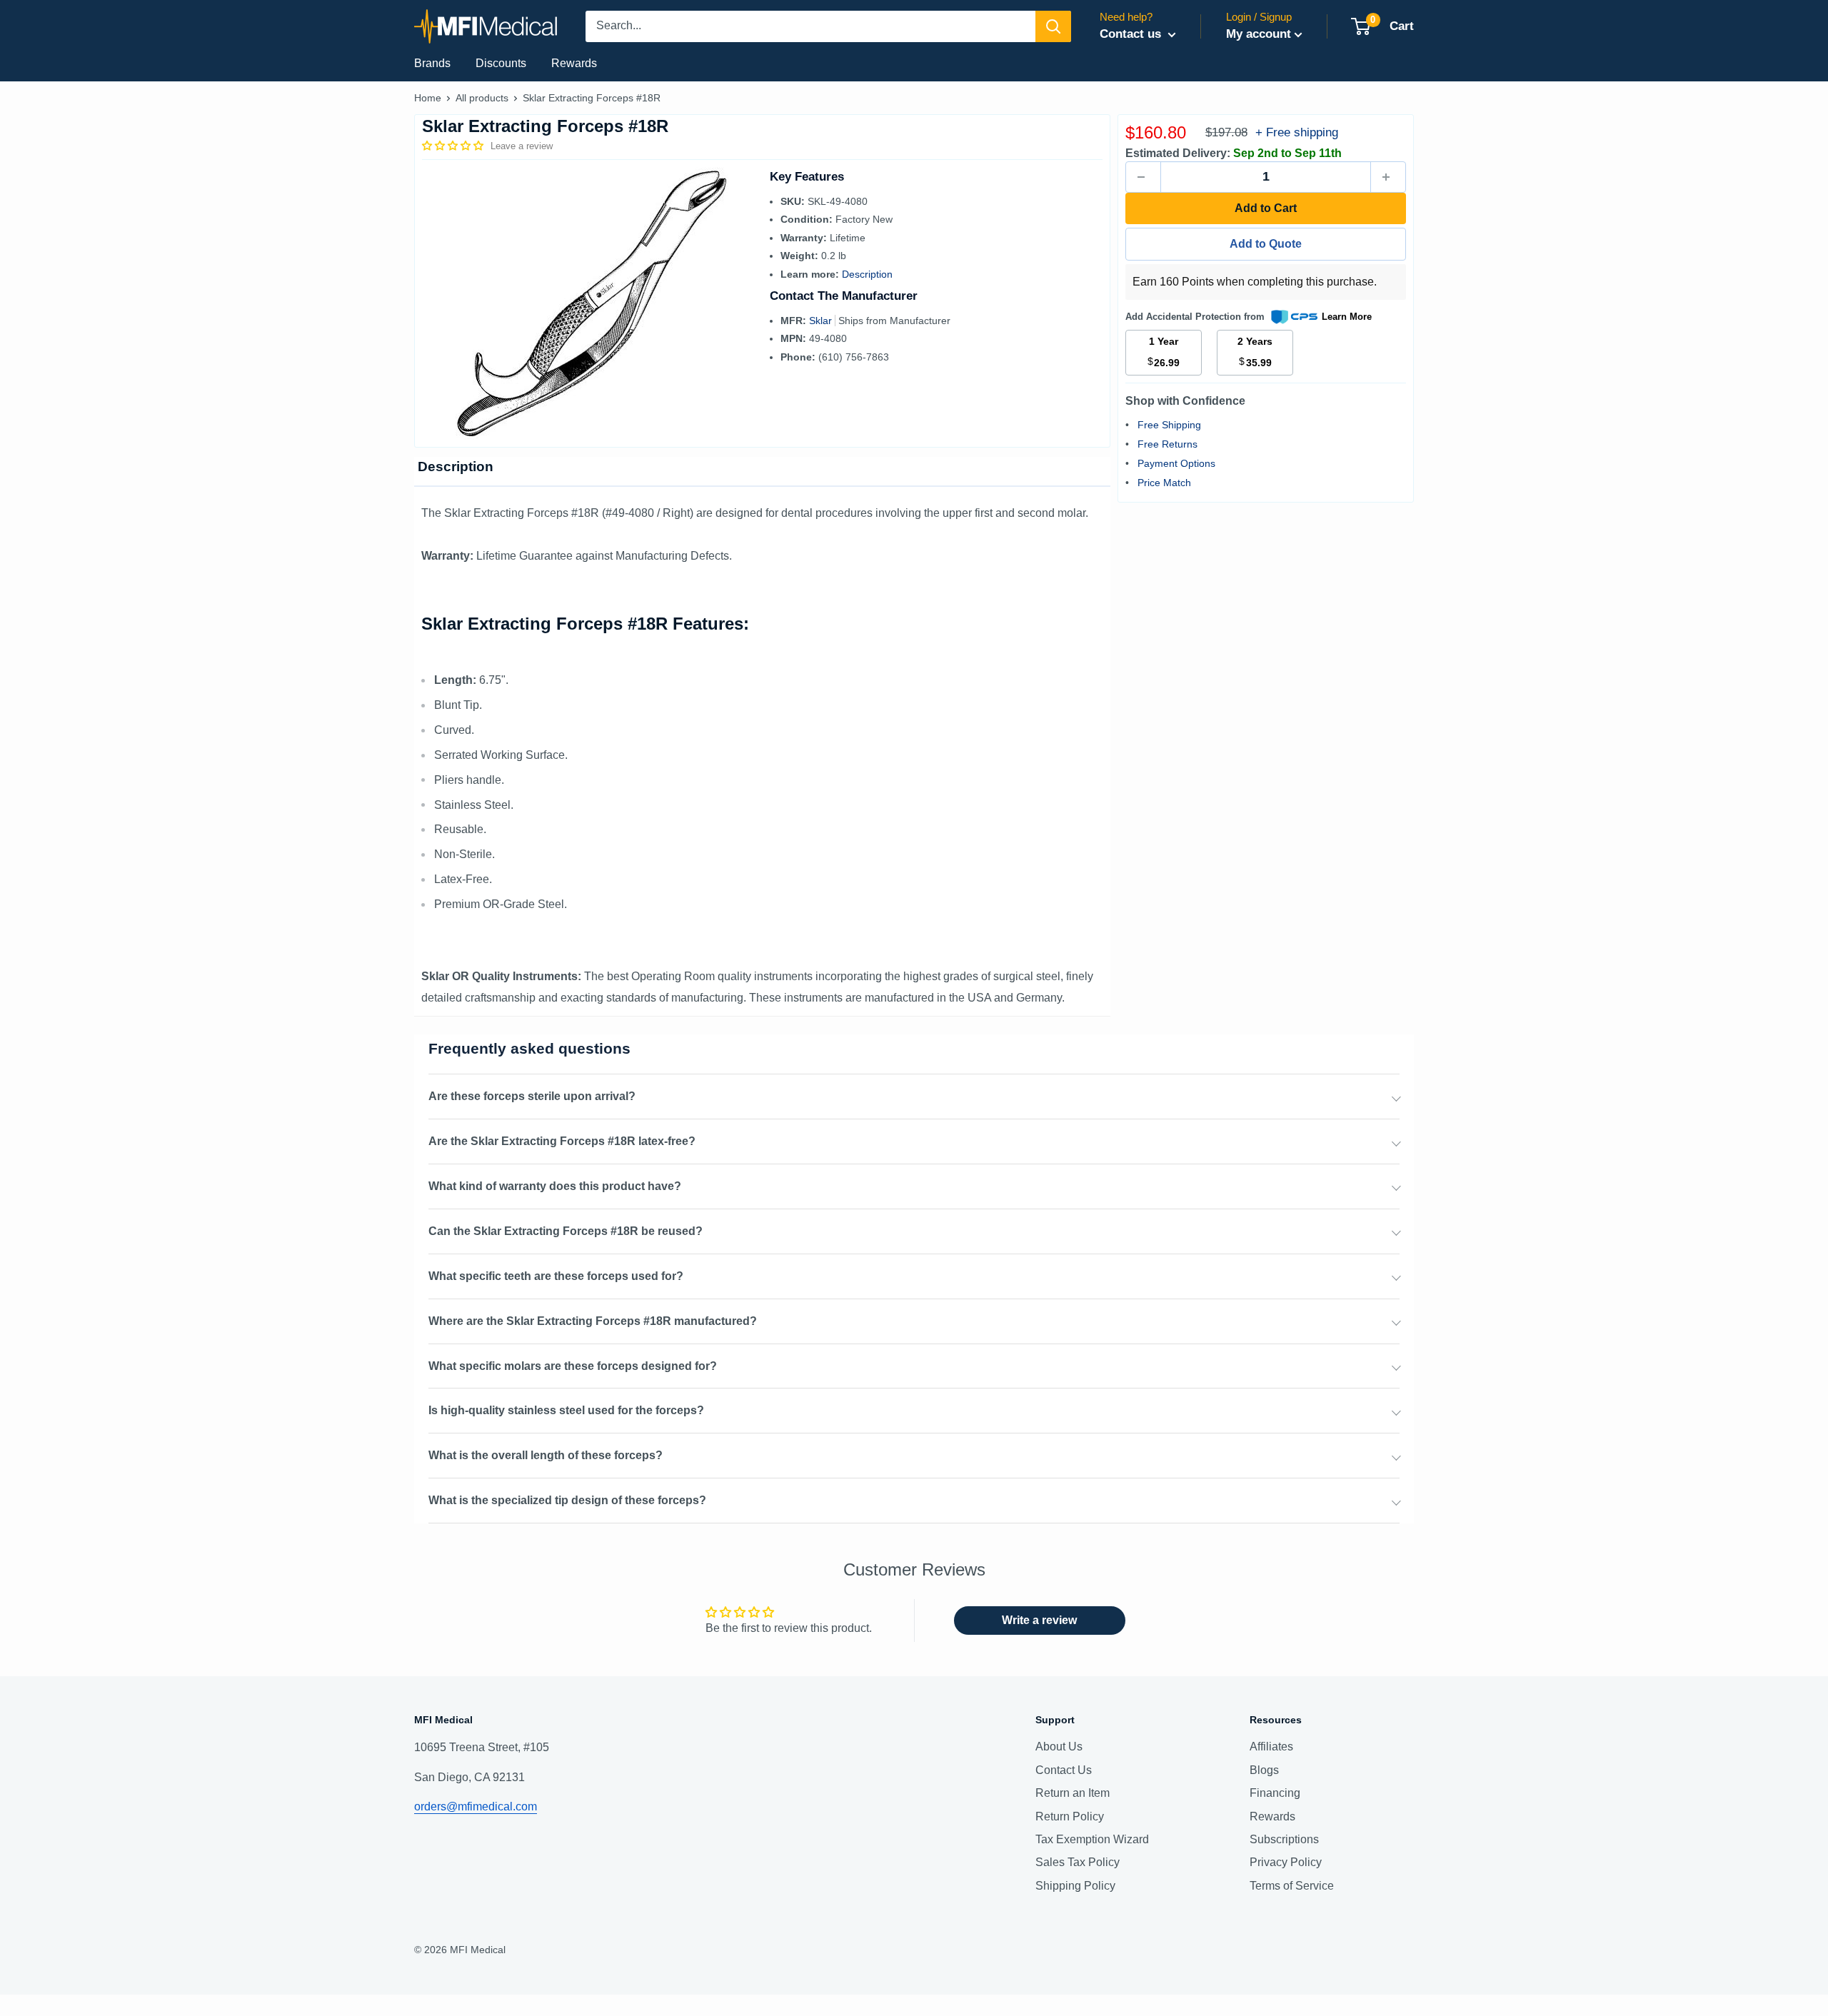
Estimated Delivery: (1178, 153)
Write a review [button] (1039, 1620)
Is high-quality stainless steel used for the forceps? (566, 1410)
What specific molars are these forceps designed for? (573, 1366)
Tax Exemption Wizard (1092, 1839)
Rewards (574, 63)
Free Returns (1167, 444)
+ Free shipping (1297, 132)
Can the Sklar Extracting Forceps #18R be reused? (566, 1231)
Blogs (1264, 1770)
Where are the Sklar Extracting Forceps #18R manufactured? (593, 1321)
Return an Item (1073, 1793)
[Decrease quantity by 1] (1143, 177)
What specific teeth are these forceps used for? (556, 1276)
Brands (432, 63)
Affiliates (1271, 1747)
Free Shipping (1169, 425)
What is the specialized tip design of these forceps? (567, 1500)
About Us (1059, 1747)
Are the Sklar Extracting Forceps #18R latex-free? (562, 1141)
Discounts (501, 63)
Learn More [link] (1347, 317)
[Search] (1053, 26)
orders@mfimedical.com (476, 1806)
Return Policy (1070, 1816)
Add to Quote (1266, 244)
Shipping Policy (1075, 1886)
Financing (1275, 1793)
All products (482, 98)
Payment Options (1176, 463)
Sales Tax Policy (1078, 1862)
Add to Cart (1266, 208)
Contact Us (1064, 1770)
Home (428, 98)
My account (1259, 34)
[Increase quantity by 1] (1388, 177)
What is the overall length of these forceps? (546, 1455)
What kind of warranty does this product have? (555, 1186)
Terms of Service (1292, 1886)
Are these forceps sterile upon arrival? (532, 1096)
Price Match (1164, 483)
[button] (454, 146)
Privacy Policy (1286, 1862)
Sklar (822, 321)
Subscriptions (1284, 1839)
